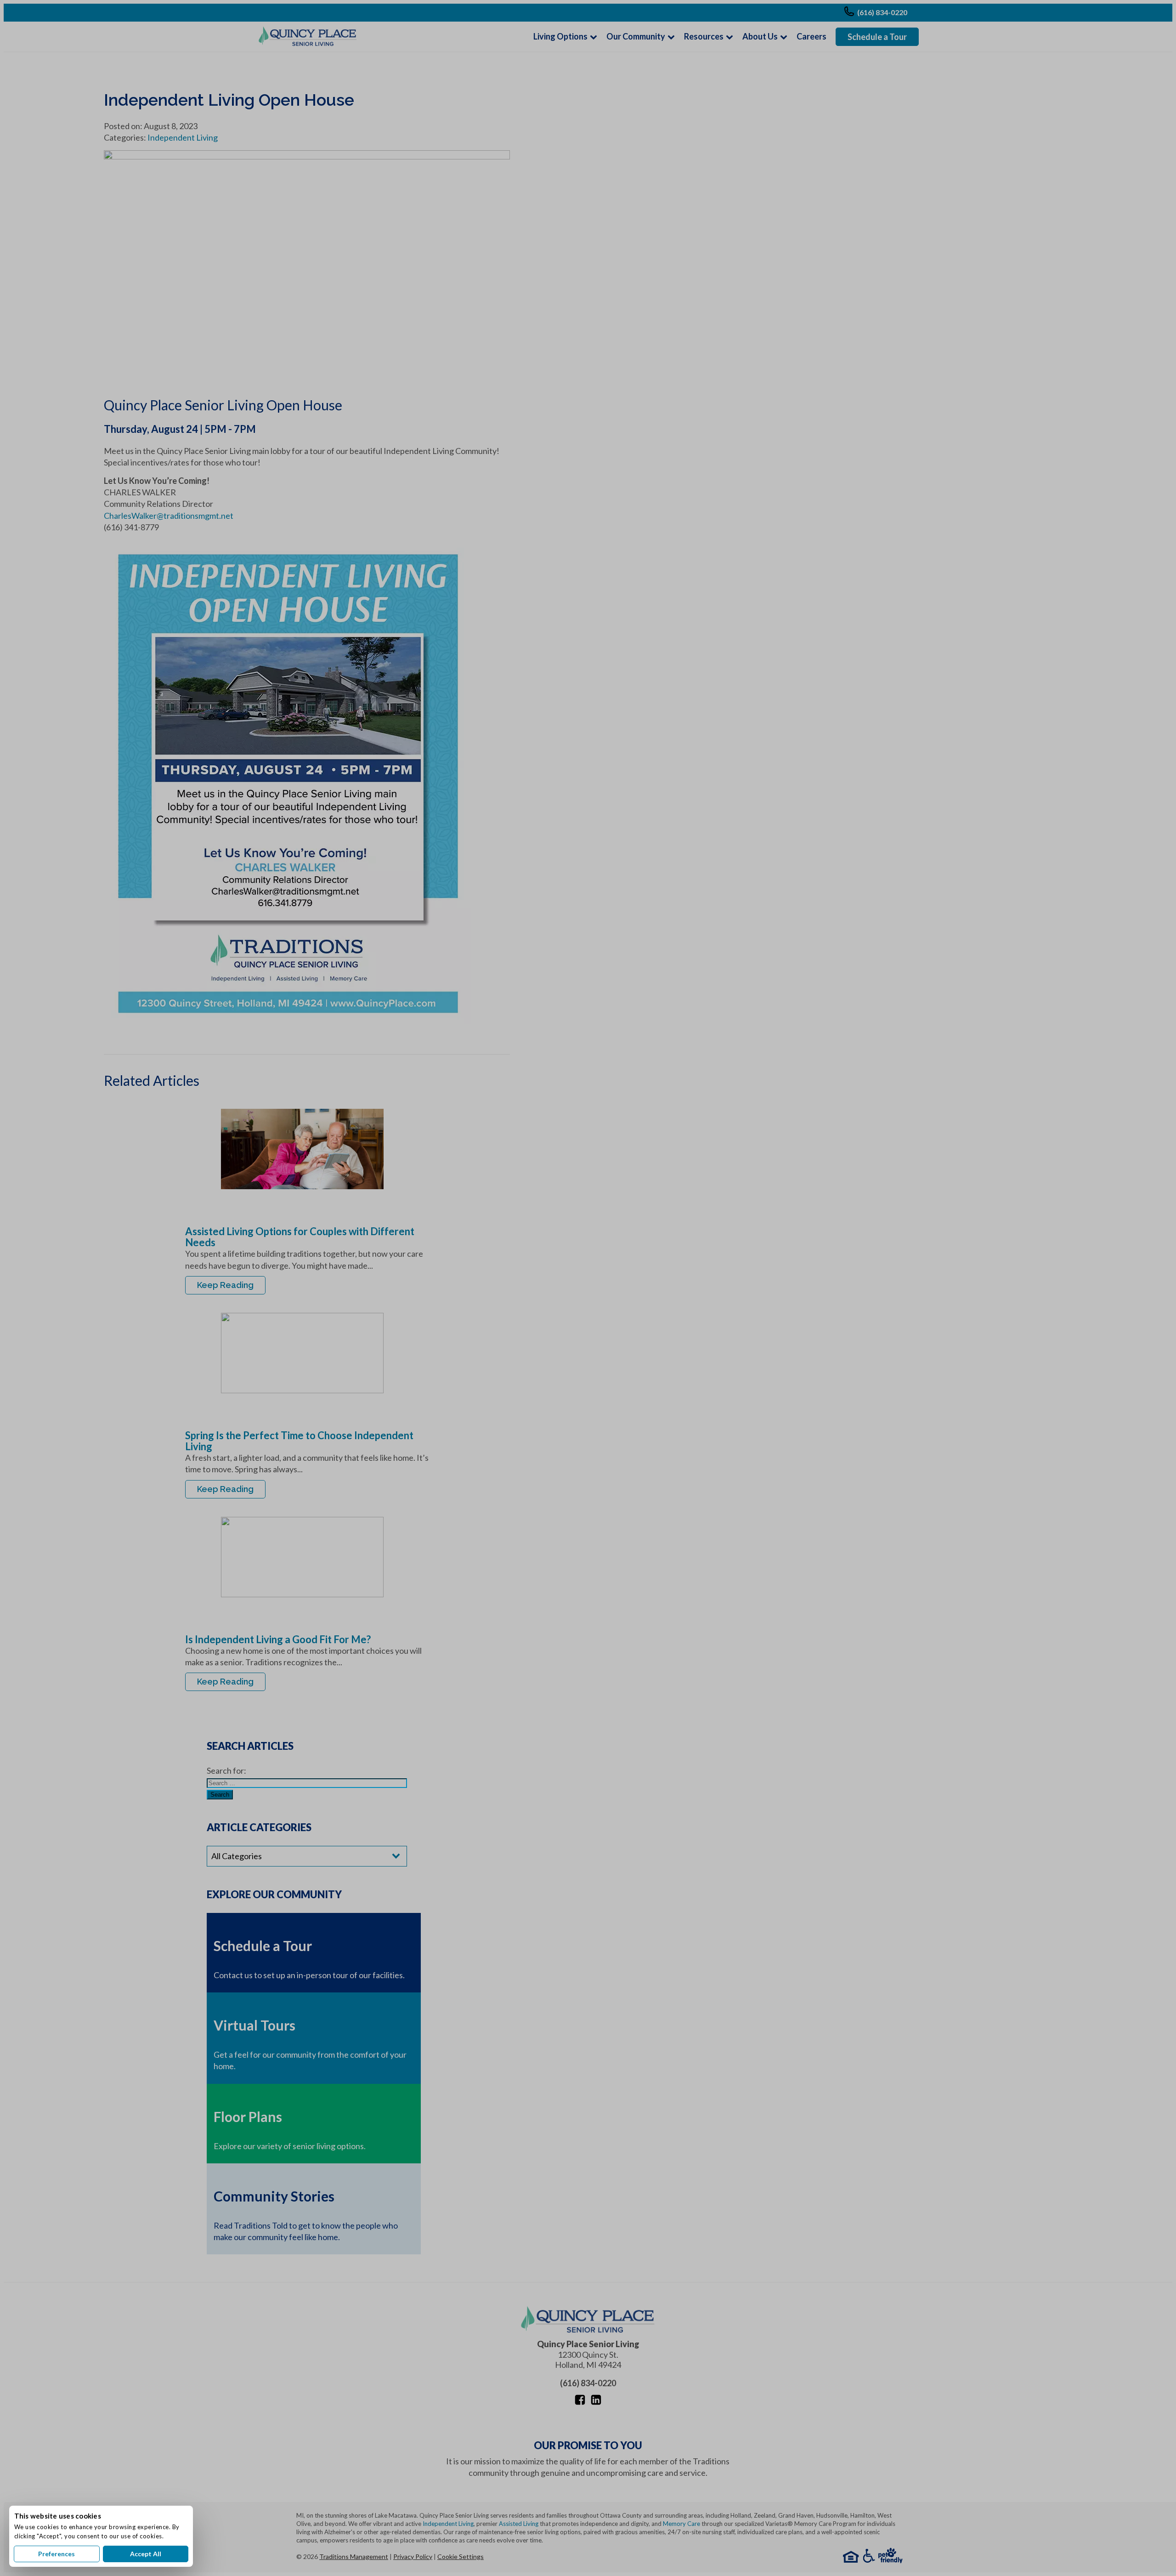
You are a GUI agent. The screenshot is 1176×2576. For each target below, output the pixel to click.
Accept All (146, 2554)
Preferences (57, 2554)
